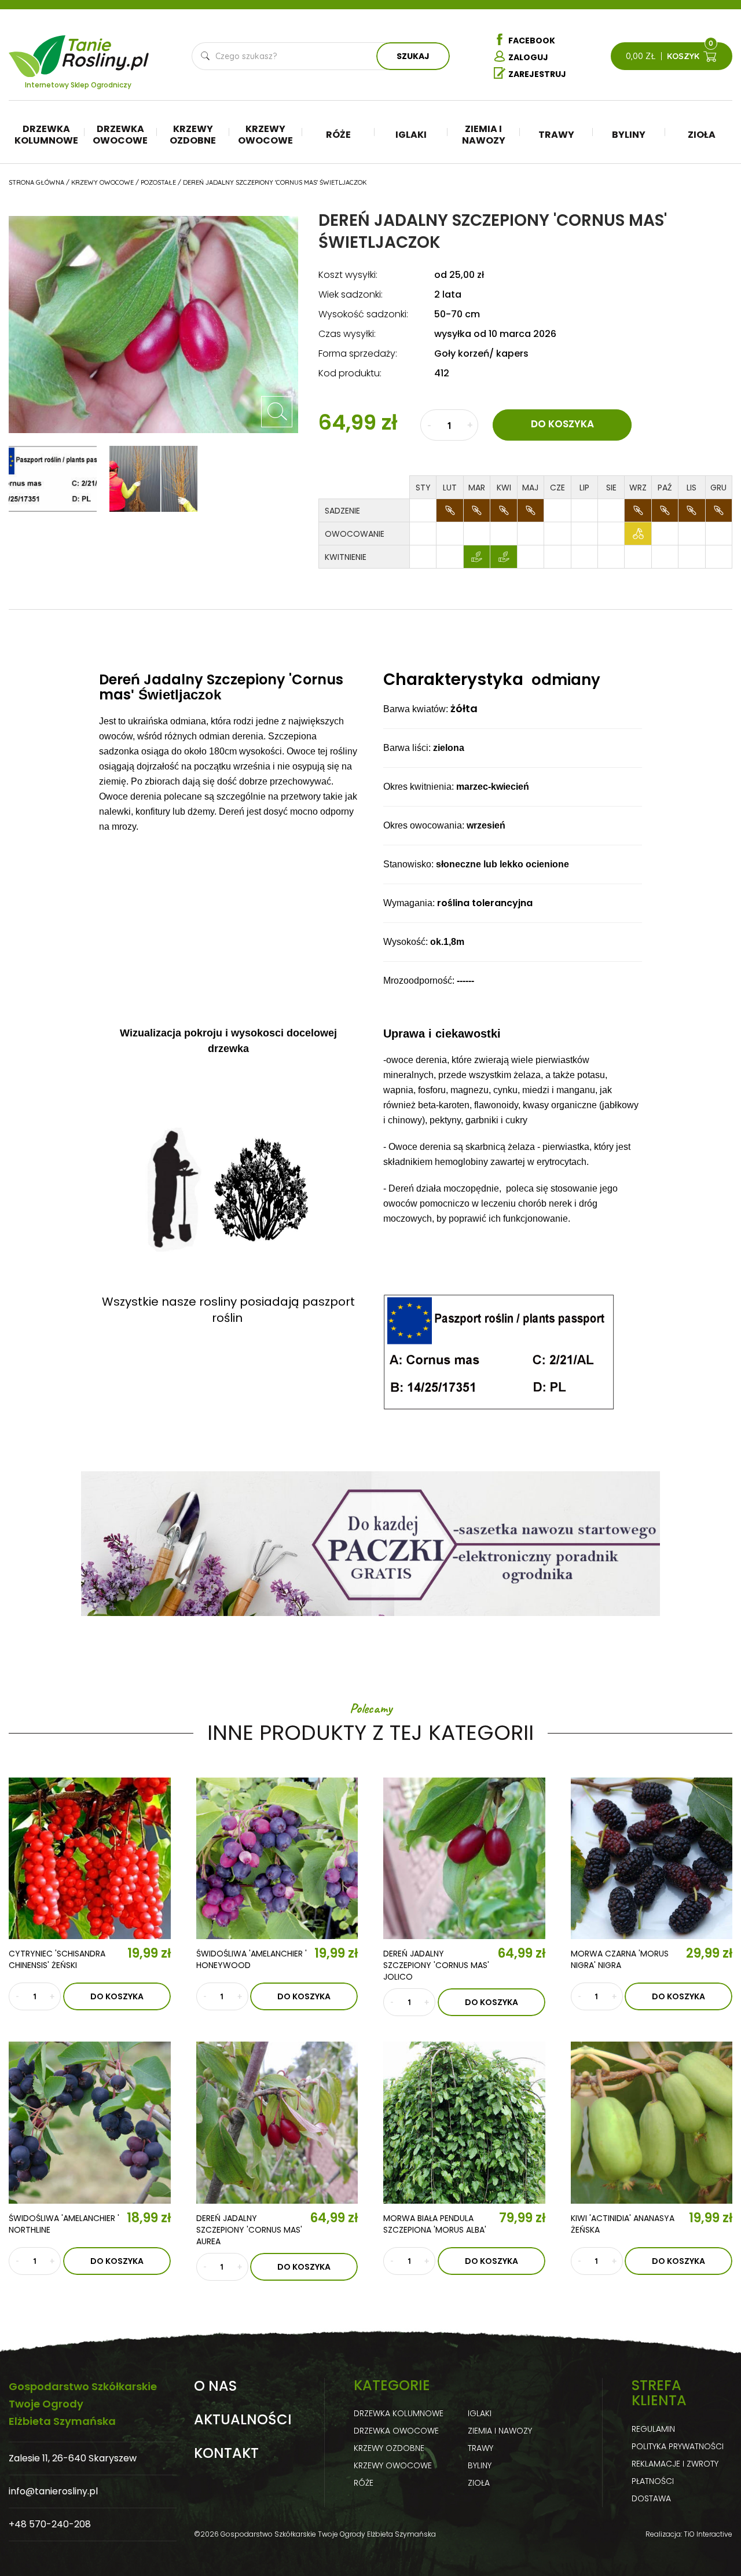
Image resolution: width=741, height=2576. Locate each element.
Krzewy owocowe (265, 135)
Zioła (702, 135)
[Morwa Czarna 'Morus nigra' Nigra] (652, 1859)
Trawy (556, 135)
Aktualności (243, 2420)
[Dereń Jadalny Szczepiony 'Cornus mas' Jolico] (464, 1859)
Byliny (629, 135)
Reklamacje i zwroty (675, 2464)
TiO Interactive (708, 2534)
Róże (338, 135)
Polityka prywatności (678, 2446)
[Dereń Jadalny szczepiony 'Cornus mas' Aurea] (277, 2123)
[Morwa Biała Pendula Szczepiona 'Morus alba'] (464, 2123)
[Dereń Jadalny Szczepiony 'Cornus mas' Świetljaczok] (277, 412)
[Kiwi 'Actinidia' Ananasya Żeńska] (652, 2123)
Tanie (106, 49)
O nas (215, 2386)
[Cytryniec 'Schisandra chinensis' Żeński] (90, 1859)
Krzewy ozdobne (193, 135)
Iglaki (411, 135)
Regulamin (653, 2429)
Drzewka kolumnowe (46, 135)
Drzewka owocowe (120, 135)
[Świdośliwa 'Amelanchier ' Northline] (90, 2123)
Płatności (653, 2481)
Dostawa (651, 2498)
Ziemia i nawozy (484, 135)
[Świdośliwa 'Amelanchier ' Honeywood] (277, 1859)
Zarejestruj (537, 74)
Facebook (532, 41)
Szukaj (413, 56)
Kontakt (226, 2453)
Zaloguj (528, 57)
